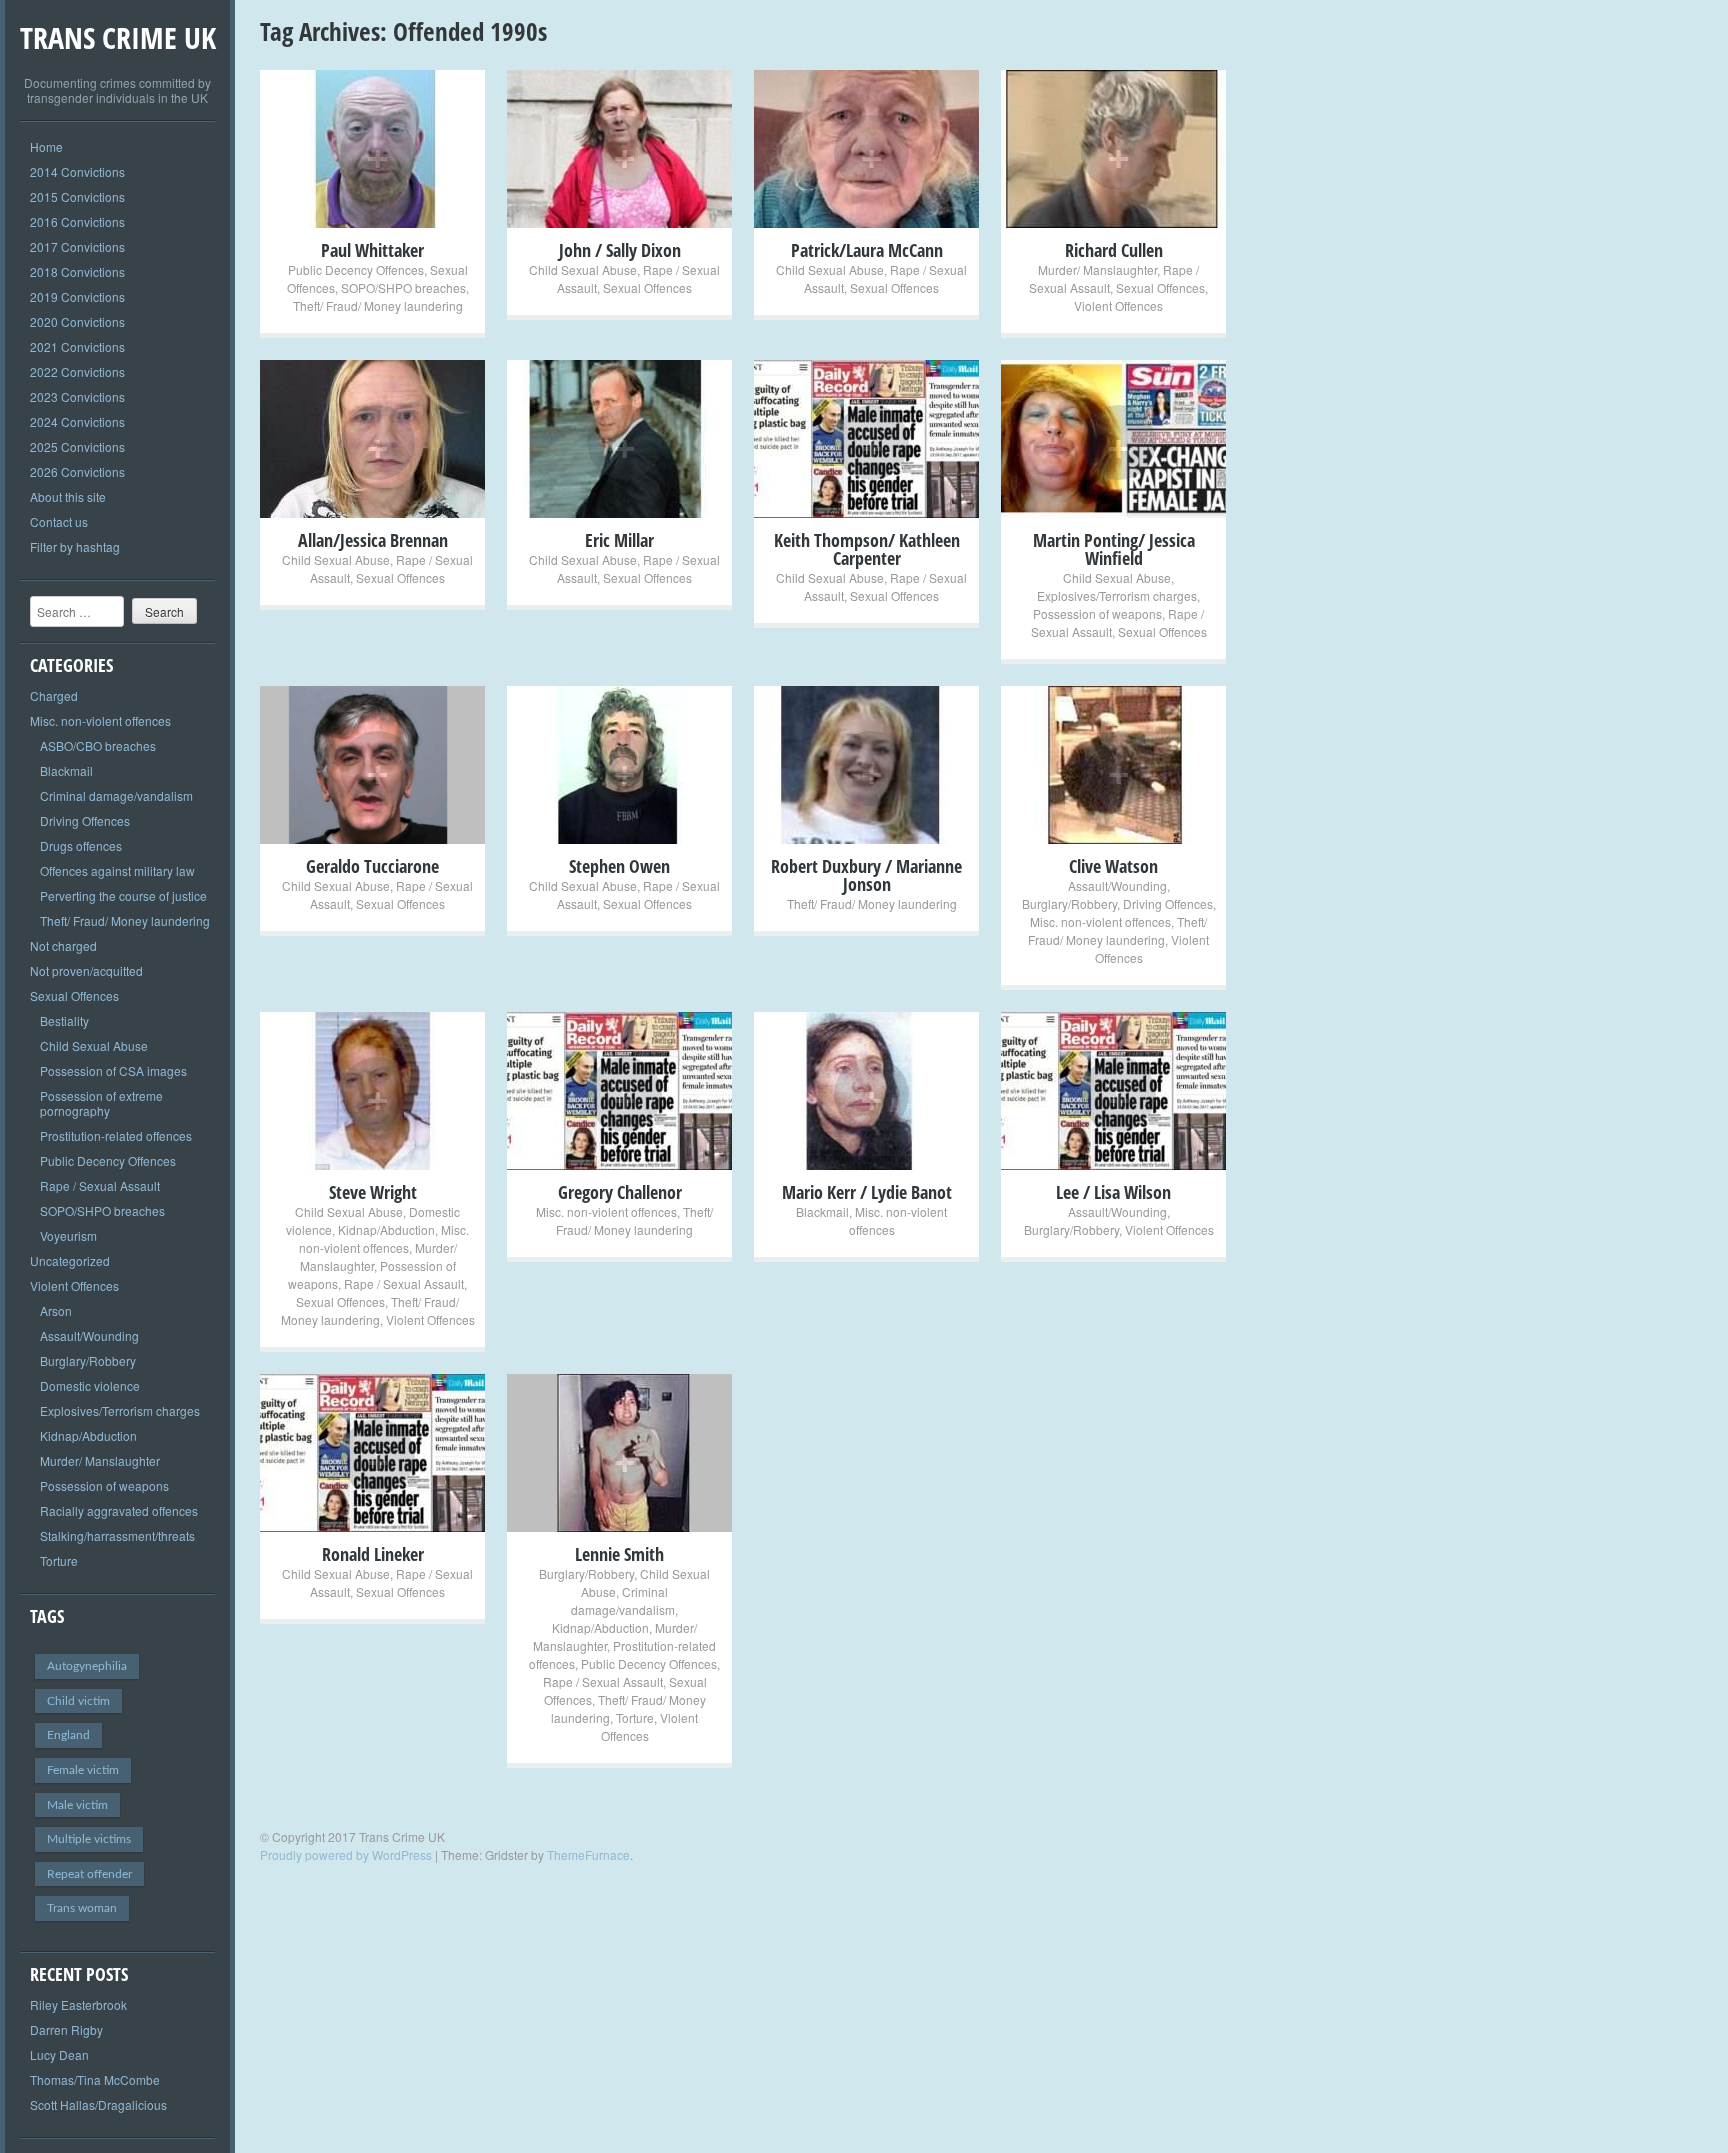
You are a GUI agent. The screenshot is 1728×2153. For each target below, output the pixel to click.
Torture (59, 1560)
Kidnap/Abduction (88, 1435)
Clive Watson (1113, 866)
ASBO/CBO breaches (98, 745)
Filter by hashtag (75, 546)
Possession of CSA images (113, 1070)
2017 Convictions (77, 246)
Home (46, 146)
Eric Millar (619, 540)
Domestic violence (90, 1385)
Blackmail (66, 770)
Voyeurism (68, 1235)
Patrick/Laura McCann (867, 250)
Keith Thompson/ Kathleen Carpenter (867, 549)
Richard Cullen (1114, 250)
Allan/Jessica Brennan (373, 540)
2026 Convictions (77, 471)
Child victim (78, 1701)
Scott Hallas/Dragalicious (98, 2104)
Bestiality (64, 1020)
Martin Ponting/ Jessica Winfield (1114, 549)
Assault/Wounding (89, 1335)
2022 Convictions (77, 371)
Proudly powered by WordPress (346, 1854)
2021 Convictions (77, 346)
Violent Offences (74, 1285)
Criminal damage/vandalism (116, 795)
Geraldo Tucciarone (372, 866)
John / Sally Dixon (620, 250)
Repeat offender (89, 1874)
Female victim (83, 1770)
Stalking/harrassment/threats (117, 1535)
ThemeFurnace (588, 1854)
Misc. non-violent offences (100, 720)
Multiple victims (89, 1839)
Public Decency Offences (108, 1160)
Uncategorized (70, 1260)
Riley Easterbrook (78, 2004)
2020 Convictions (77, 321)
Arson (56, 1310)
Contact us (59, 521)
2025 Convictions (77, 446)
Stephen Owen (619, 866)
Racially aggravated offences (119, 1510)
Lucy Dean (59, 2054)
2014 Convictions (77, 171)
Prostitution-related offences (116, 1135)
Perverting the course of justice (123, 895)
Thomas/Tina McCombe (95, 2079)
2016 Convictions (77, 221)
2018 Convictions (77, 271)
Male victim (77, 1805)
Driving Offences (85, 820)
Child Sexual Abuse (94, 1045)
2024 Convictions (77, 421)
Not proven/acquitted (86, 970)
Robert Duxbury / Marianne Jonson (866, 875)
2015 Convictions (77, 196)
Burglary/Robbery (88, 1360)
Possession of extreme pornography (101, 1103)
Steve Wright (373, 1192)
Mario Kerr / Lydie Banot (867, 1192)
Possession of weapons (104, 1485)
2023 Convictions (77, 396)
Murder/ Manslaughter (100, 1460)
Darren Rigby (66, 2029)
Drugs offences (81, 845)
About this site (68, 496)
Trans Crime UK (118, 37)
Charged (54, 695)
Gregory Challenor (620, 1192)
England (68, 1735)
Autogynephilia (87, 1666)
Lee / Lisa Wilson (1113, 1192)
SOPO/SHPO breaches (102, 1210)
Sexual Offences (74, 995)
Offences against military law (117, 870)
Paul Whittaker (372, 250)
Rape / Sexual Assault (100, 1185)
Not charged (63, 945)
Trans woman (82, 1908)
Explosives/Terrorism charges (120, 1410)
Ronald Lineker (373, 1554)
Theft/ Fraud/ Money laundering (125, 920)
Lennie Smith (619, 1554)
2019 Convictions (77, 296)
